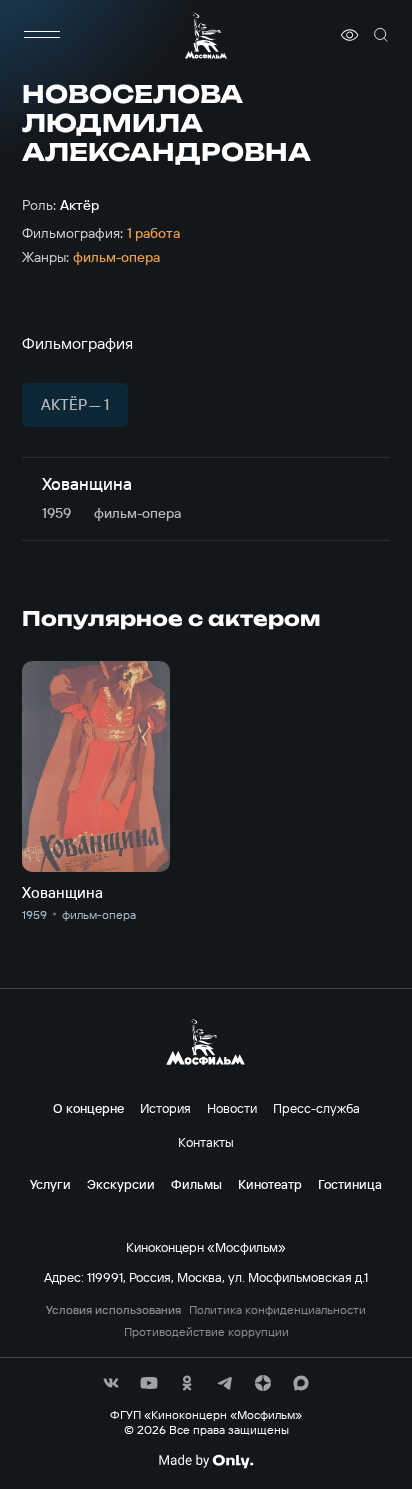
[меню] (42, 35)
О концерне (88, 1108)
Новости (232, 1108)
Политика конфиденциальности (277, 1310)
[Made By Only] (205, 1461)
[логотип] (206, 35)
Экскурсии (121, 1184)
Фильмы (196, 1184)
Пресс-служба (316, 1108)
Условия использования (113, 1310)
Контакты (206, 1142)
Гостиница (350, 1184)
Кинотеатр (270, 1184)
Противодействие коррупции (206, 1332)
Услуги (50, 1184)
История (165, 1108)
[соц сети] (111, 1383)
